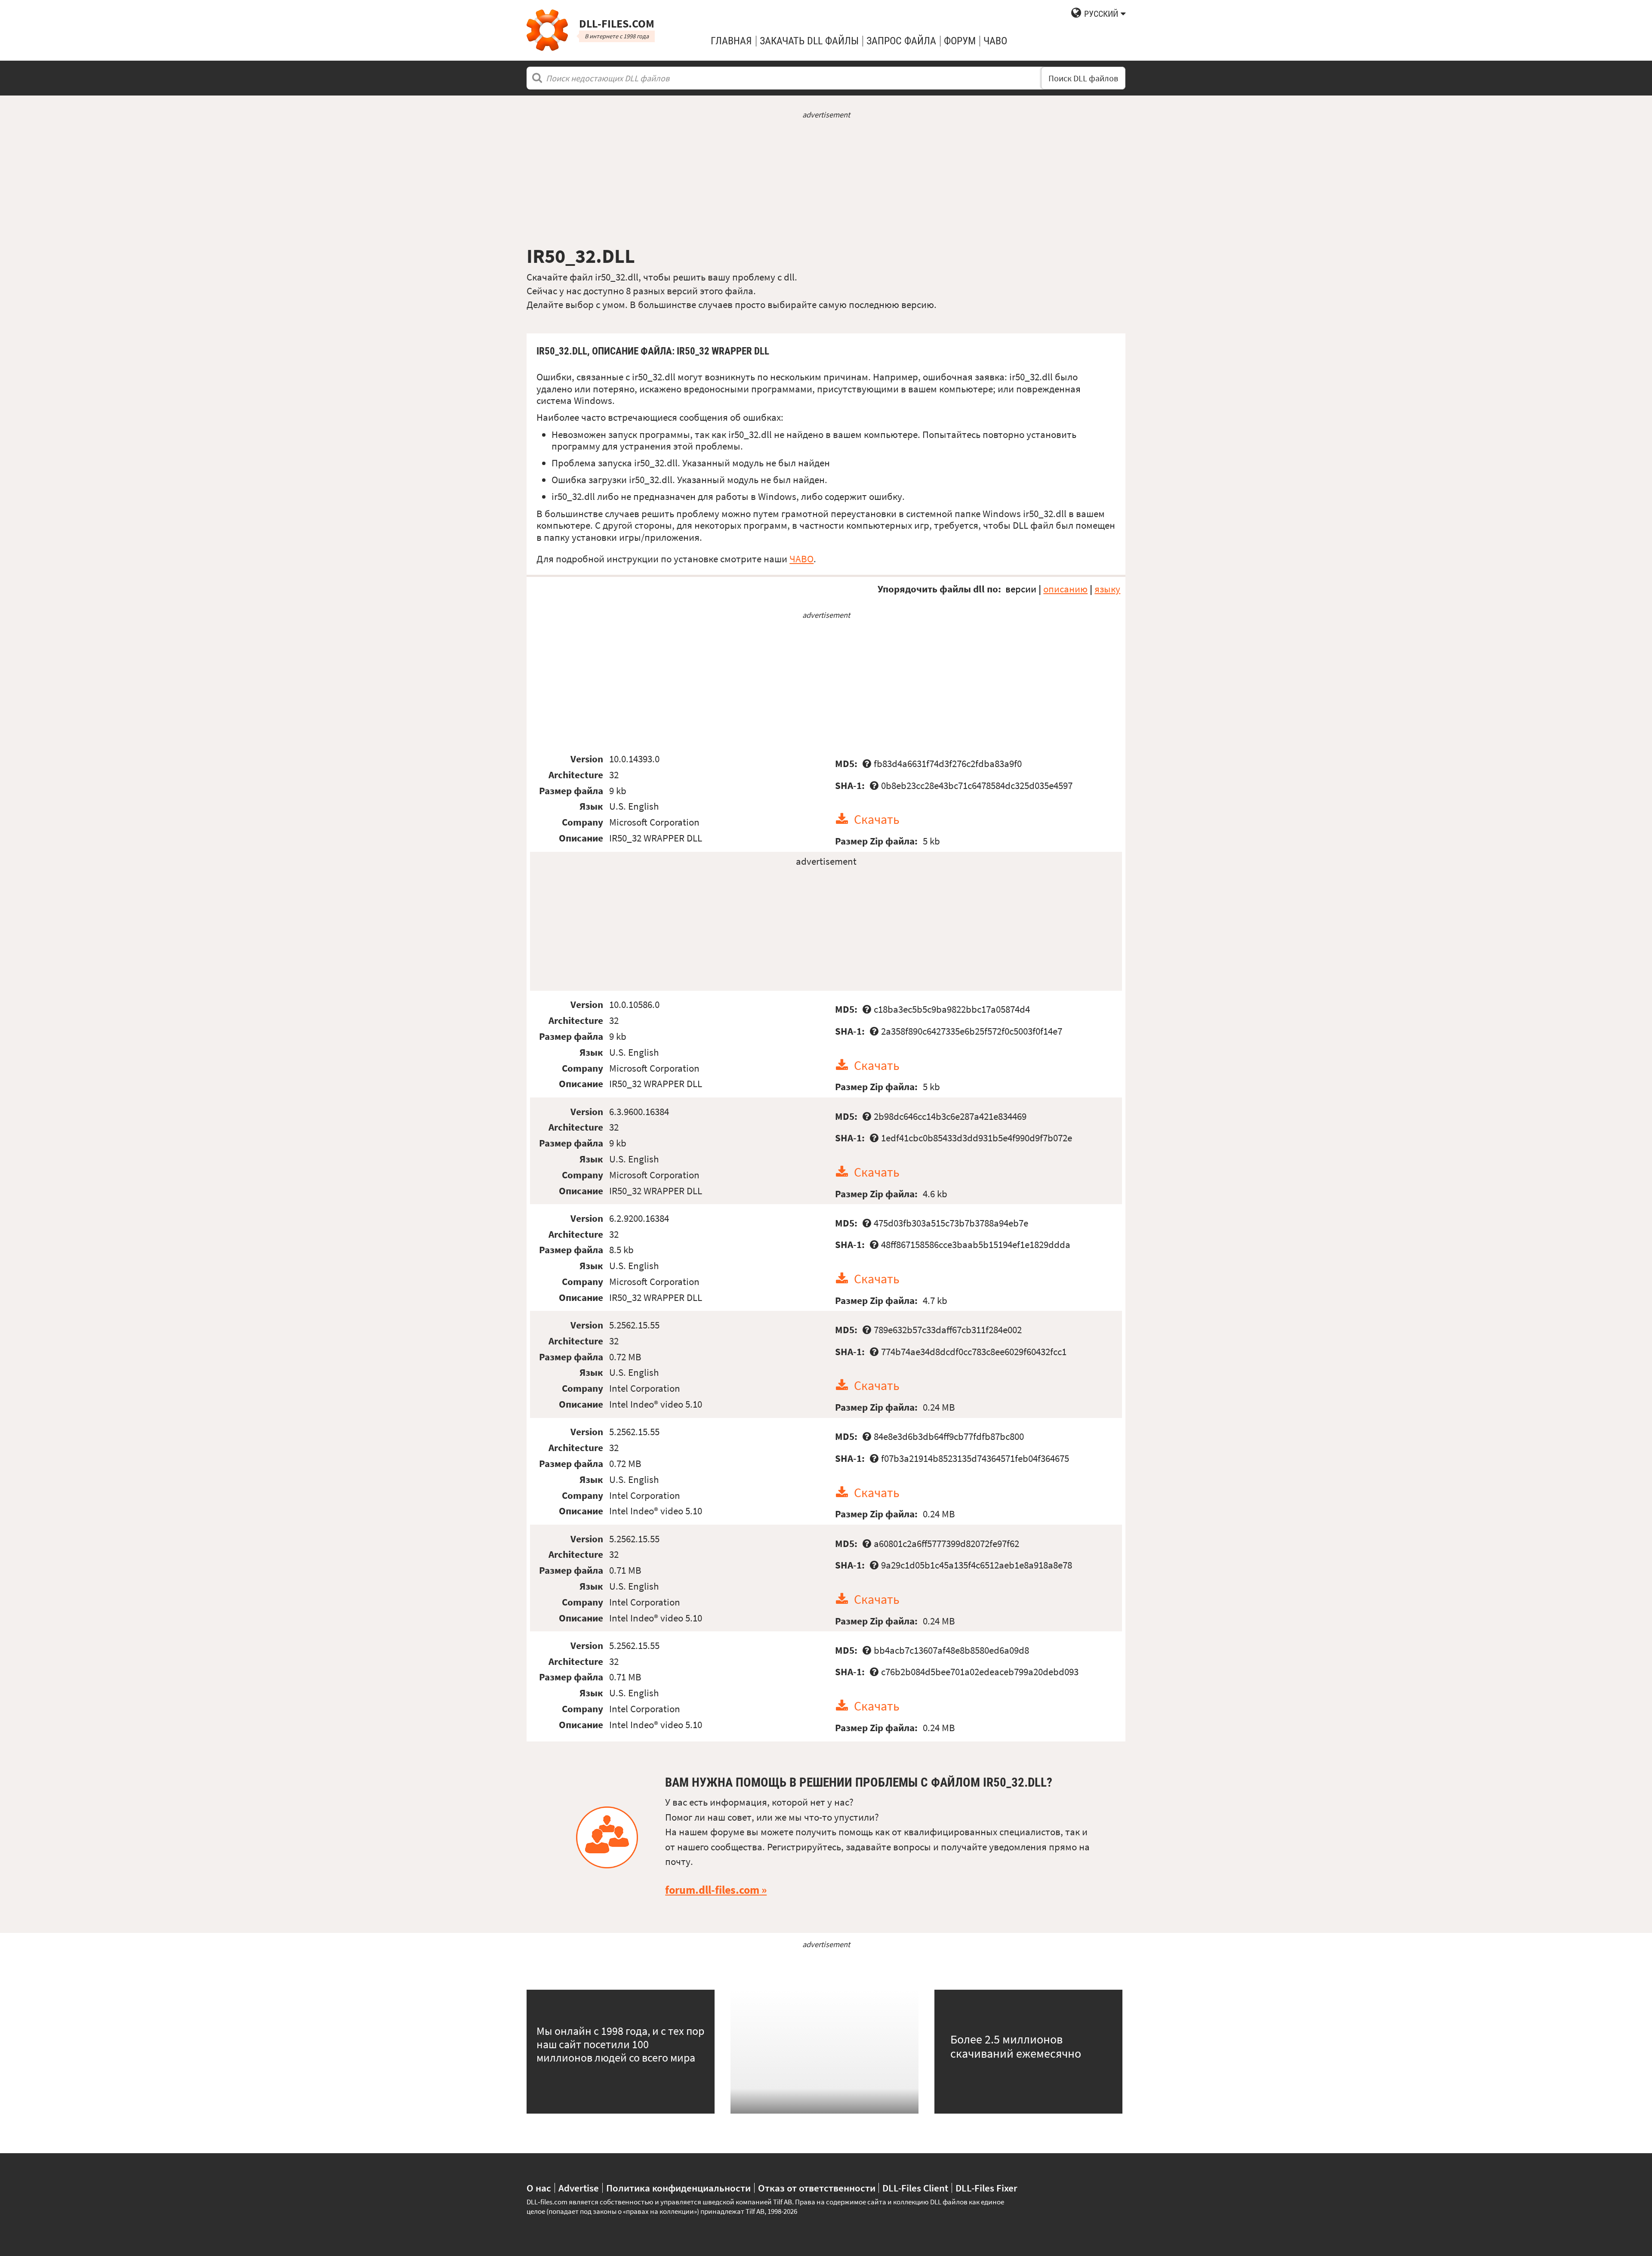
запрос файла (901, 41)
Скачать (877, 819)
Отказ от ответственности (817, 2188)
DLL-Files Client (915, 2188)
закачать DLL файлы (809, 41)
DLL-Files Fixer (986, 2188)
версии (1021, 589)
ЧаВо (995, 41)
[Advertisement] (826, 182)
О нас (539, 2188)
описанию (1065, 589)
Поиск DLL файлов (1083, 78)
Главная (731, 41)
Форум (960, 41)
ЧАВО (801, 559)
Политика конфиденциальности (678, 2188)
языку (1107, 589)
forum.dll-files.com (712, 1890)
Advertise (579, 2188)
